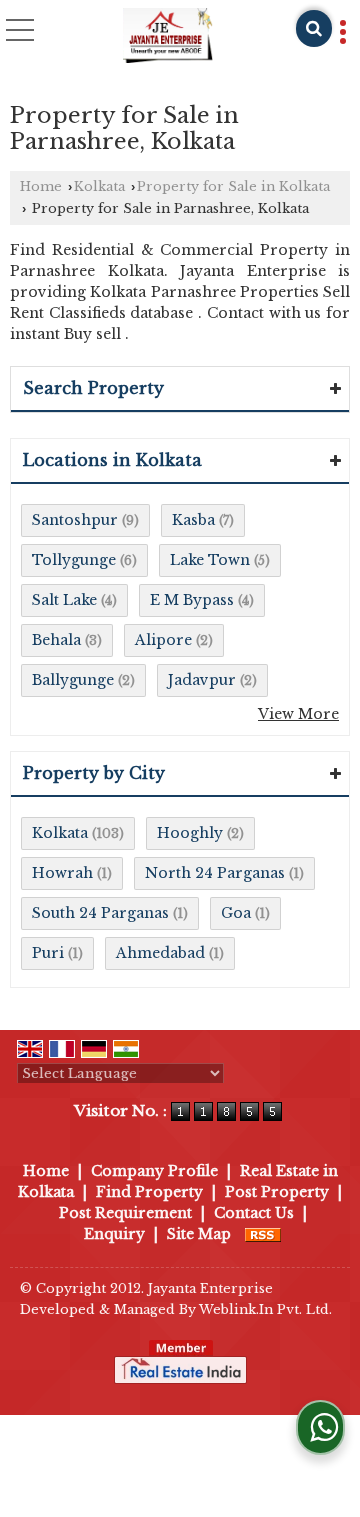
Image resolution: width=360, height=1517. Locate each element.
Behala (56, 640)
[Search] (314, 28)
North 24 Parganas (215, 873)
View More (298, 714)
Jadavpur (202, 680)
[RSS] (263, 1234)
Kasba (193, 520)
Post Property (277, 1192)
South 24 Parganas (100, 913)
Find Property (149, 1192)
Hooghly (190, 833)
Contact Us (254, 1213)
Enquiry (114, 1234)
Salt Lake (64, 600)
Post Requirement (125, 1213)
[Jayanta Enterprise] (168, 35)
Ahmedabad (160, 953)
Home (41, 186)
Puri (48, 953)
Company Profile (154, 1171)
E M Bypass (192, 600)
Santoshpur (75, 520)
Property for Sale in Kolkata (233, 186)
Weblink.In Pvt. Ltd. (265, 1309)
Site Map (199, 1234)
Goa (236, 913)
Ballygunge (73, 680)
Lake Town (210, 560)
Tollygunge (74, 560)
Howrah (62, 873)
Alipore (163, 640)
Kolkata (99, 186)
